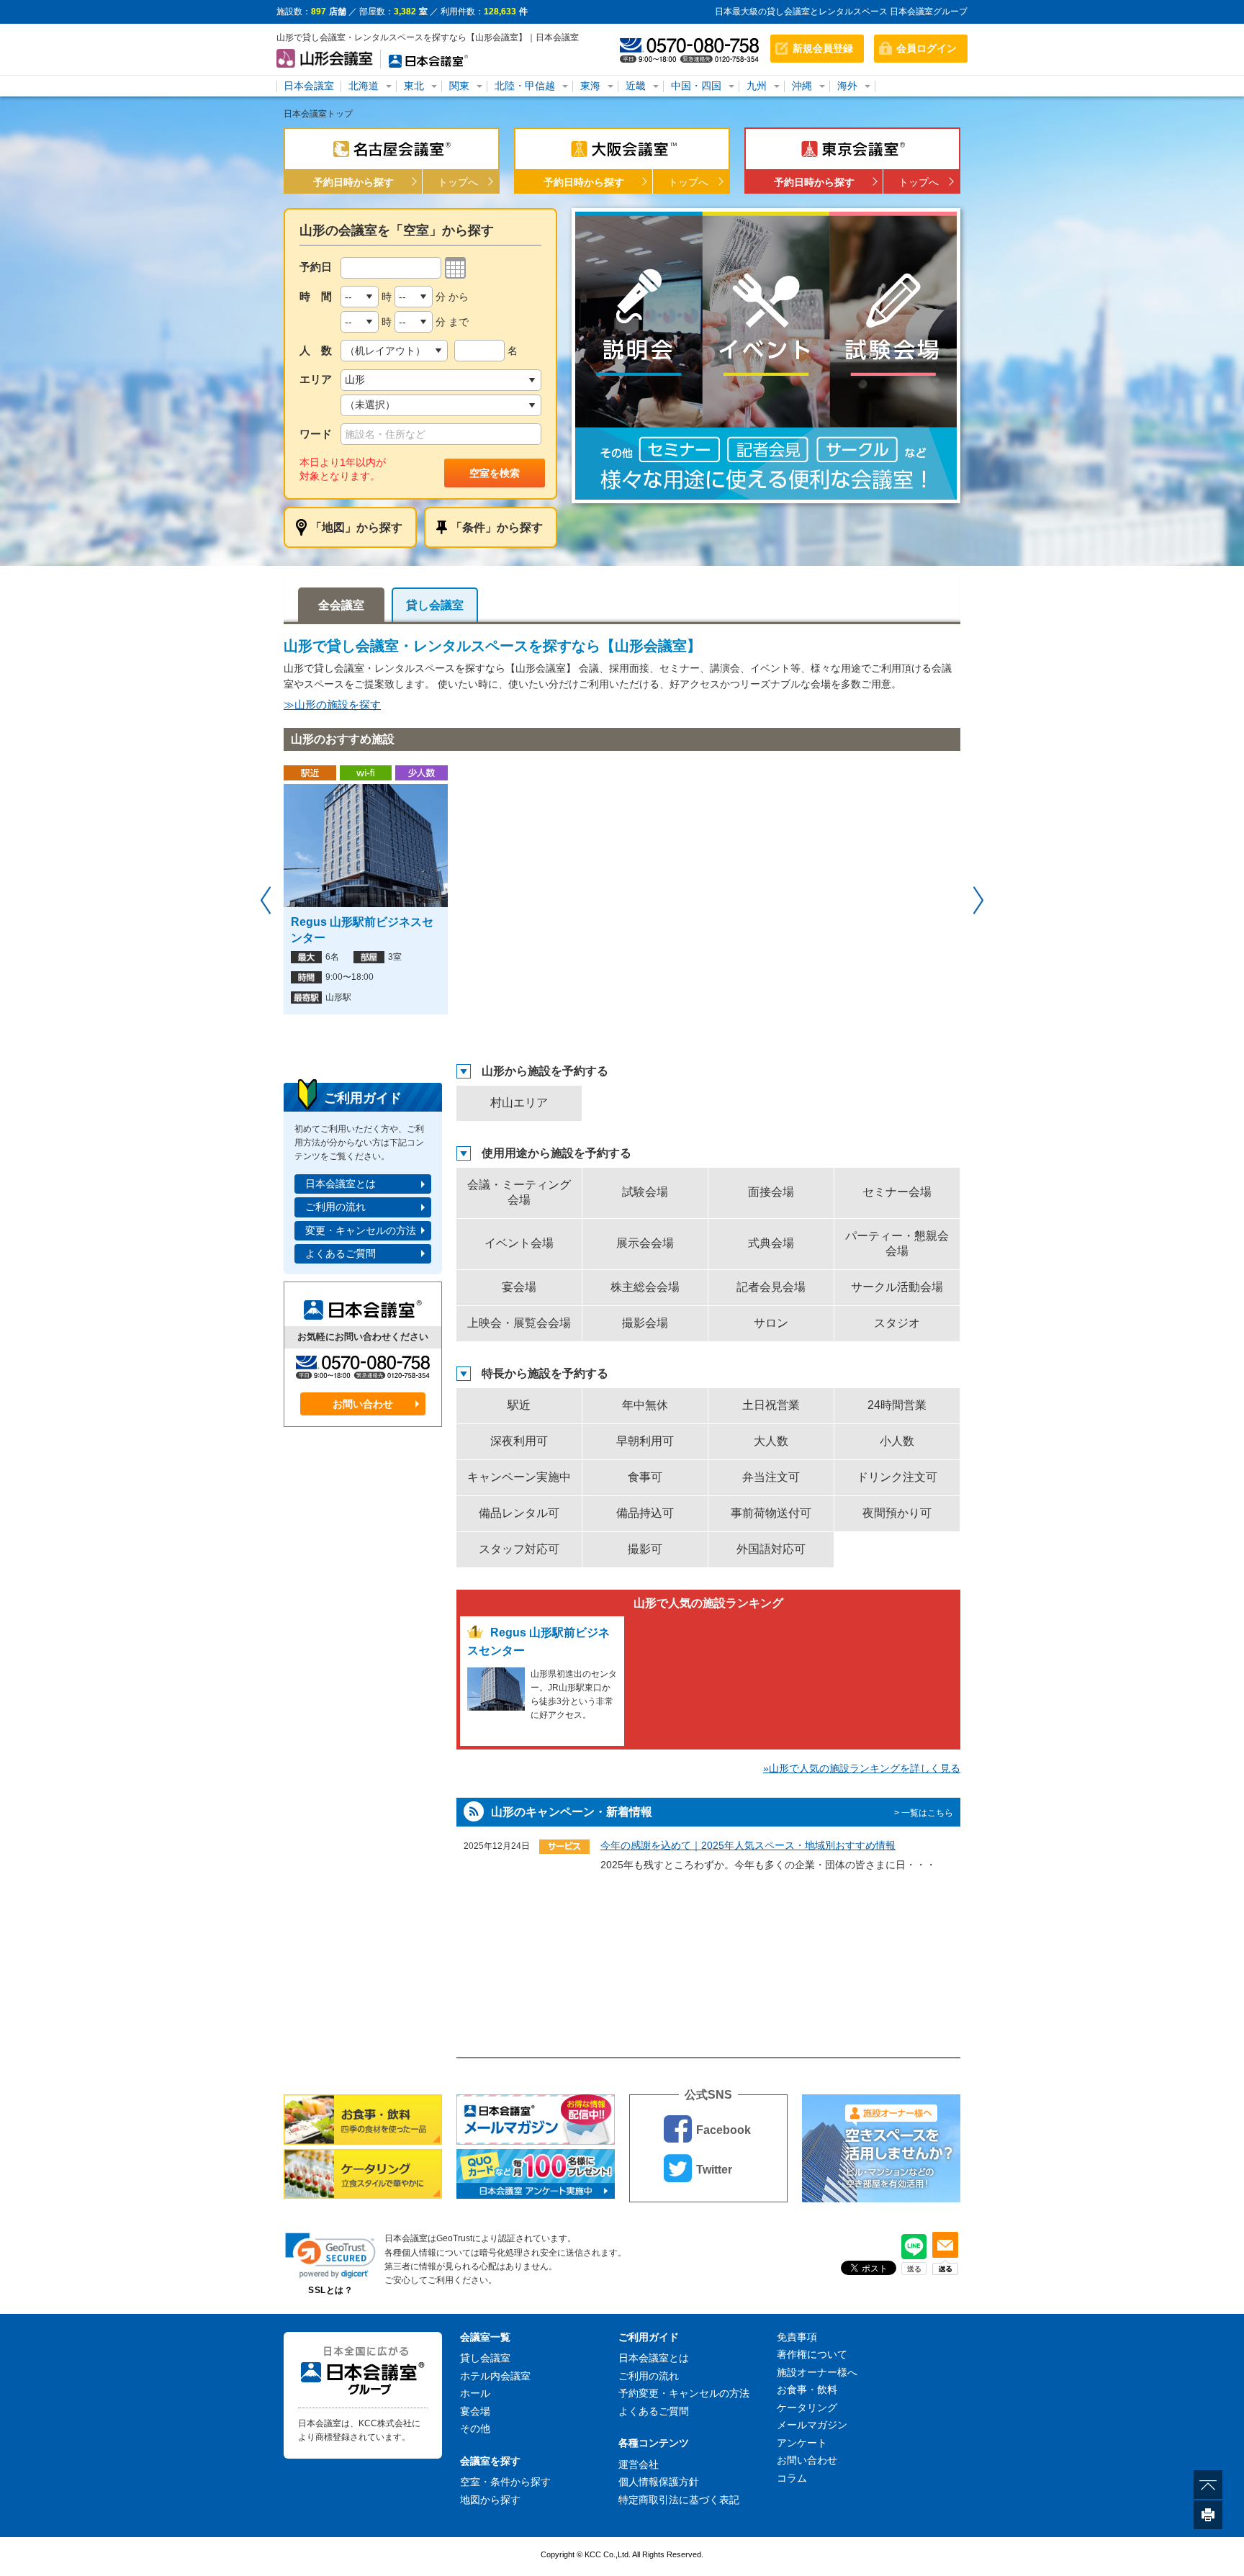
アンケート (802, 2443)
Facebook (724, 2130)
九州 (757, 86)
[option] (766, 356)
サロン (771, 1323)
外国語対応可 (771, 1549)
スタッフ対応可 (519, 1549)
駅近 (519, 1405)
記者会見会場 (771, 1287)
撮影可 (645, 1549)
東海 (590, 86)
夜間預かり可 (897, 1513)
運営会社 (639, 2464)
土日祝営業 (771, 1405)
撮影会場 (645, 1323)
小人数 (897, 1441)
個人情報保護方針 (659, 2482)
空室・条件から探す (505, 2482)
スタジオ (897, 1323)
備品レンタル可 (519, 1513)
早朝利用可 (645, 1441)
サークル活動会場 (897, 1287)
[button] (330, 2255)
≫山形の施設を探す (332, 704)
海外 (847, 86)
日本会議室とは (341, 1184)
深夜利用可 (519, 1441)
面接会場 (771, 1192)
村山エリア (519, 1103)
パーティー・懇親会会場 (897, 1243)
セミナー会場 (897, 1192)
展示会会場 (645, 1243)
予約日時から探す (353, 182)
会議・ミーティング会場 (519, 1192)
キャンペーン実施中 (519, 1477)
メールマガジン (812, 2425)
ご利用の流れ (335, 1207)
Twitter (714, 2170)
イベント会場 (519, 1243)
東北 (414, 86)
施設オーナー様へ (817, 2372)
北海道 (364, 86)
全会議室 (341, 605)
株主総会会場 (645, 1287)
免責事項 (797, 2337)
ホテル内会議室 (495, 2376)
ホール (475, 2393)
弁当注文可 (771, 1477)
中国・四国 (696, 86)
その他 (475, 2428)
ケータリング (807, 2408)
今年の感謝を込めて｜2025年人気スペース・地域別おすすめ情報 (748, 1845)
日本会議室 (309, 86)
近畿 (636, 86)
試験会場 (645, 1192)
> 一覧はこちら (924, 1813)
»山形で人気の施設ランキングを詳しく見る (862, 1768)
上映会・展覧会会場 (519, 1323)
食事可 (645, 1477)
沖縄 (802, 86)
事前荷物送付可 (771, 1513)
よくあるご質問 (341, 1253)
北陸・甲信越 (525, 86)
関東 (459, 86)
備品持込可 (645, 1513)
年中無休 (645, 1405)
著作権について (812, 2354)
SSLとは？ (330, 2290)
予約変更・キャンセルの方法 (684, 2393)
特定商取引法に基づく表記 (679, 2500)
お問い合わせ (363, 1404)
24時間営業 (897, 1405)
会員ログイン (927, 48)
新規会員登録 (823, 48)
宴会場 (519, 1287)
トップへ (458, 182)
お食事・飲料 (807, 2390)
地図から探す (490, 2500)
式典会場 (771, 1243)
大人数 (771, 1441)
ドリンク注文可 (897, 1477)
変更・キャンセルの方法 (361, 1230)
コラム (792, 2478)
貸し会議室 (435, 605)
